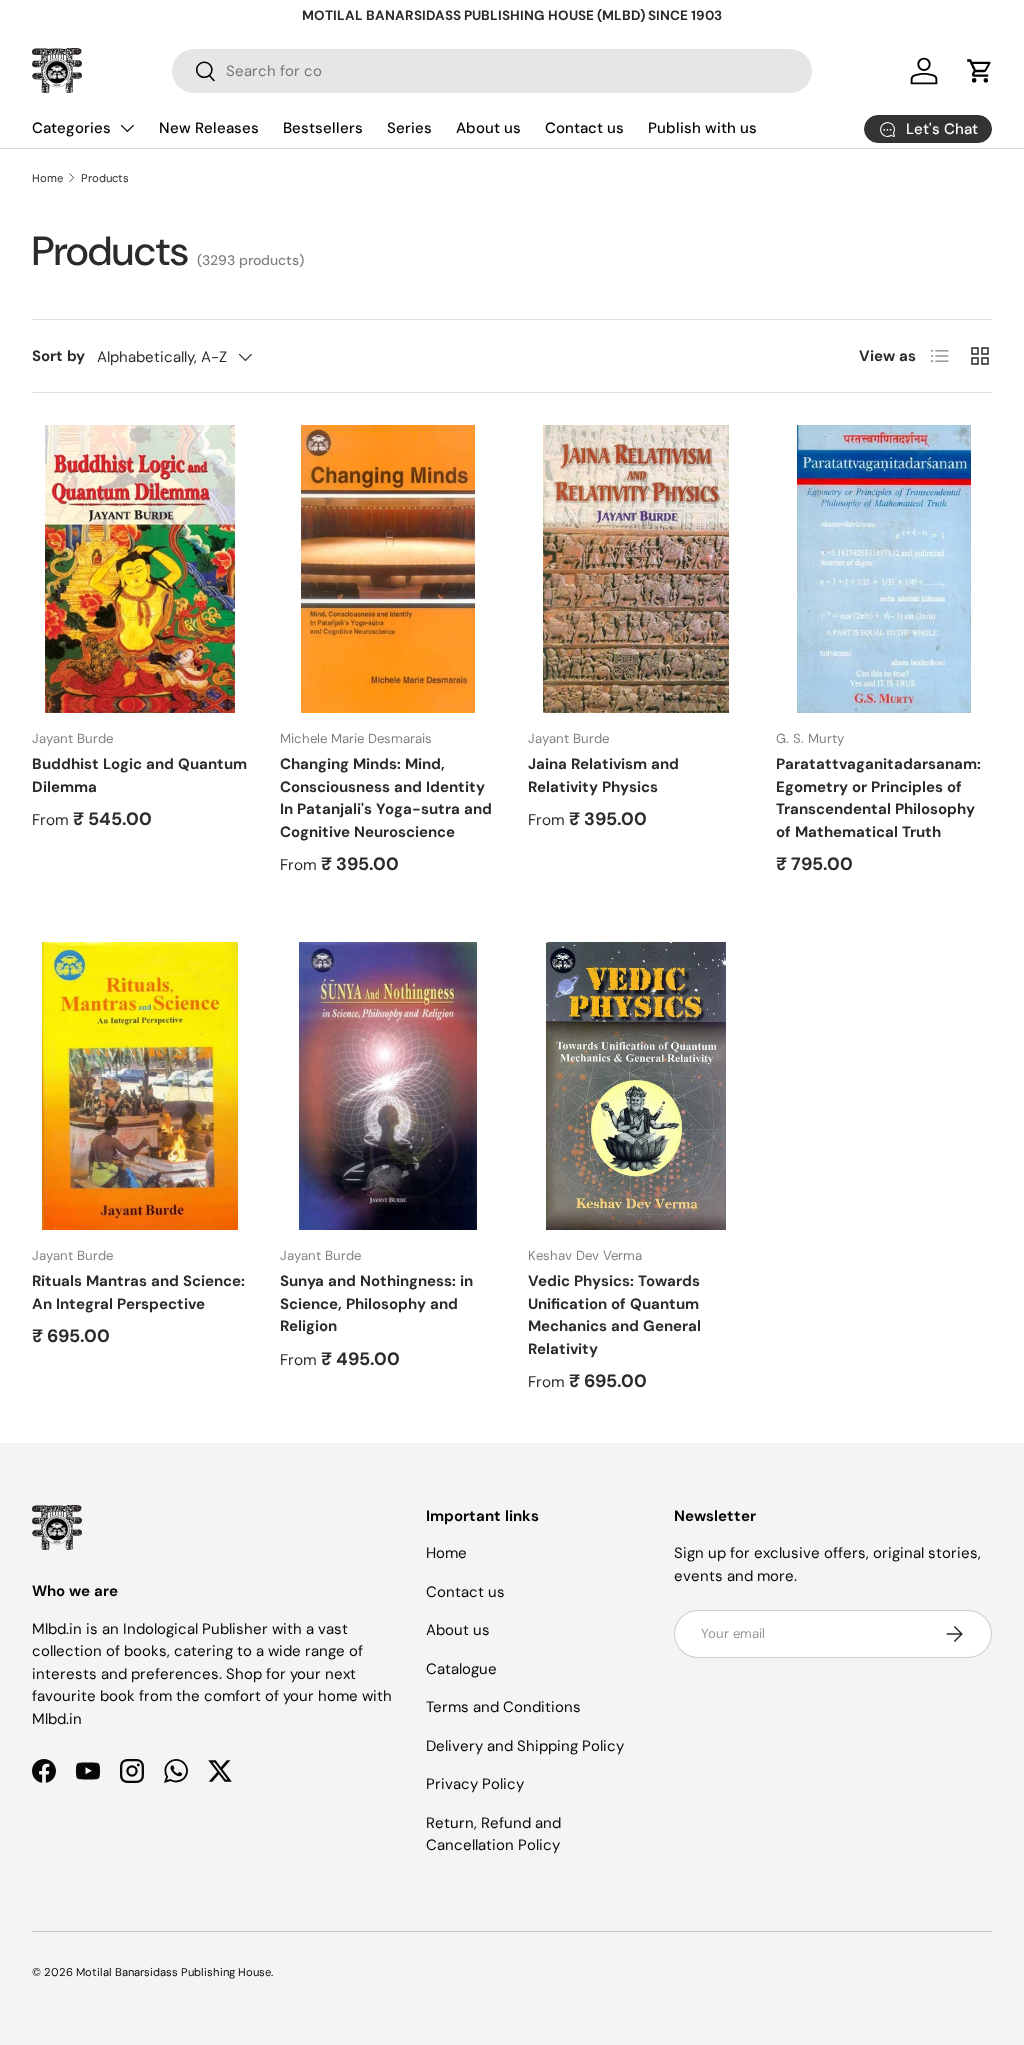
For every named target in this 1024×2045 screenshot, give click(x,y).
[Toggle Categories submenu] (127, 128)
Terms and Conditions (503, 1707)
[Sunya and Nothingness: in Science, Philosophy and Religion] (388, 1086)
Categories (71, 128)
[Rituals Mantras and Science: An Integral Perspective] (140, 1086)
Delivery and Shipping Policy (525, 1746)
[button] (980, 71)
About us (488, 128)
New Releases (209, 128)
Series (409, 128)
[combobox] (492, 71)
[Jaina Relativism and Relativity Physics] (636, 569)
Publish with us (702, 128)
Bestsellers (323, 128)
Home (47, 178)
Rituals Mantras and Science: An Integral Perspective (138, 1292)
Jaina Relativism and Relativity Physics (603, 775)
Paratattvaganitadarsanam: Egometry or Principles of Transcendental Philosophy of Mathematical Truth (878, 798)
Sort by (58, 356)
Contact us (584, 128)
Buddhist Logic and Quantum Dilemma (139, 775)
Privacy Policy (475, 1784)
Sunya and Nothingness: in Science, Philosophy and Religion (376, 1303)
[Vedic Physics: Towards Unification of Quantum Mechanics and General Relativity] (636, 1086)
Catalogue (461, 1669)
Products (105, 178)
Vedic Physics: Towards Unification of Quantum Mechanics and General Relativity (614, 1315)
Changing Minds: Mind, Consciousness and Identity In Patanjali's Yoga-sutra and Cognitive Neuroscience (386, 798)
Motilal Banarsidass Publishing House (173, 1972)
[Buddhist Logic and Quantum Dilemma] (140, 569)
